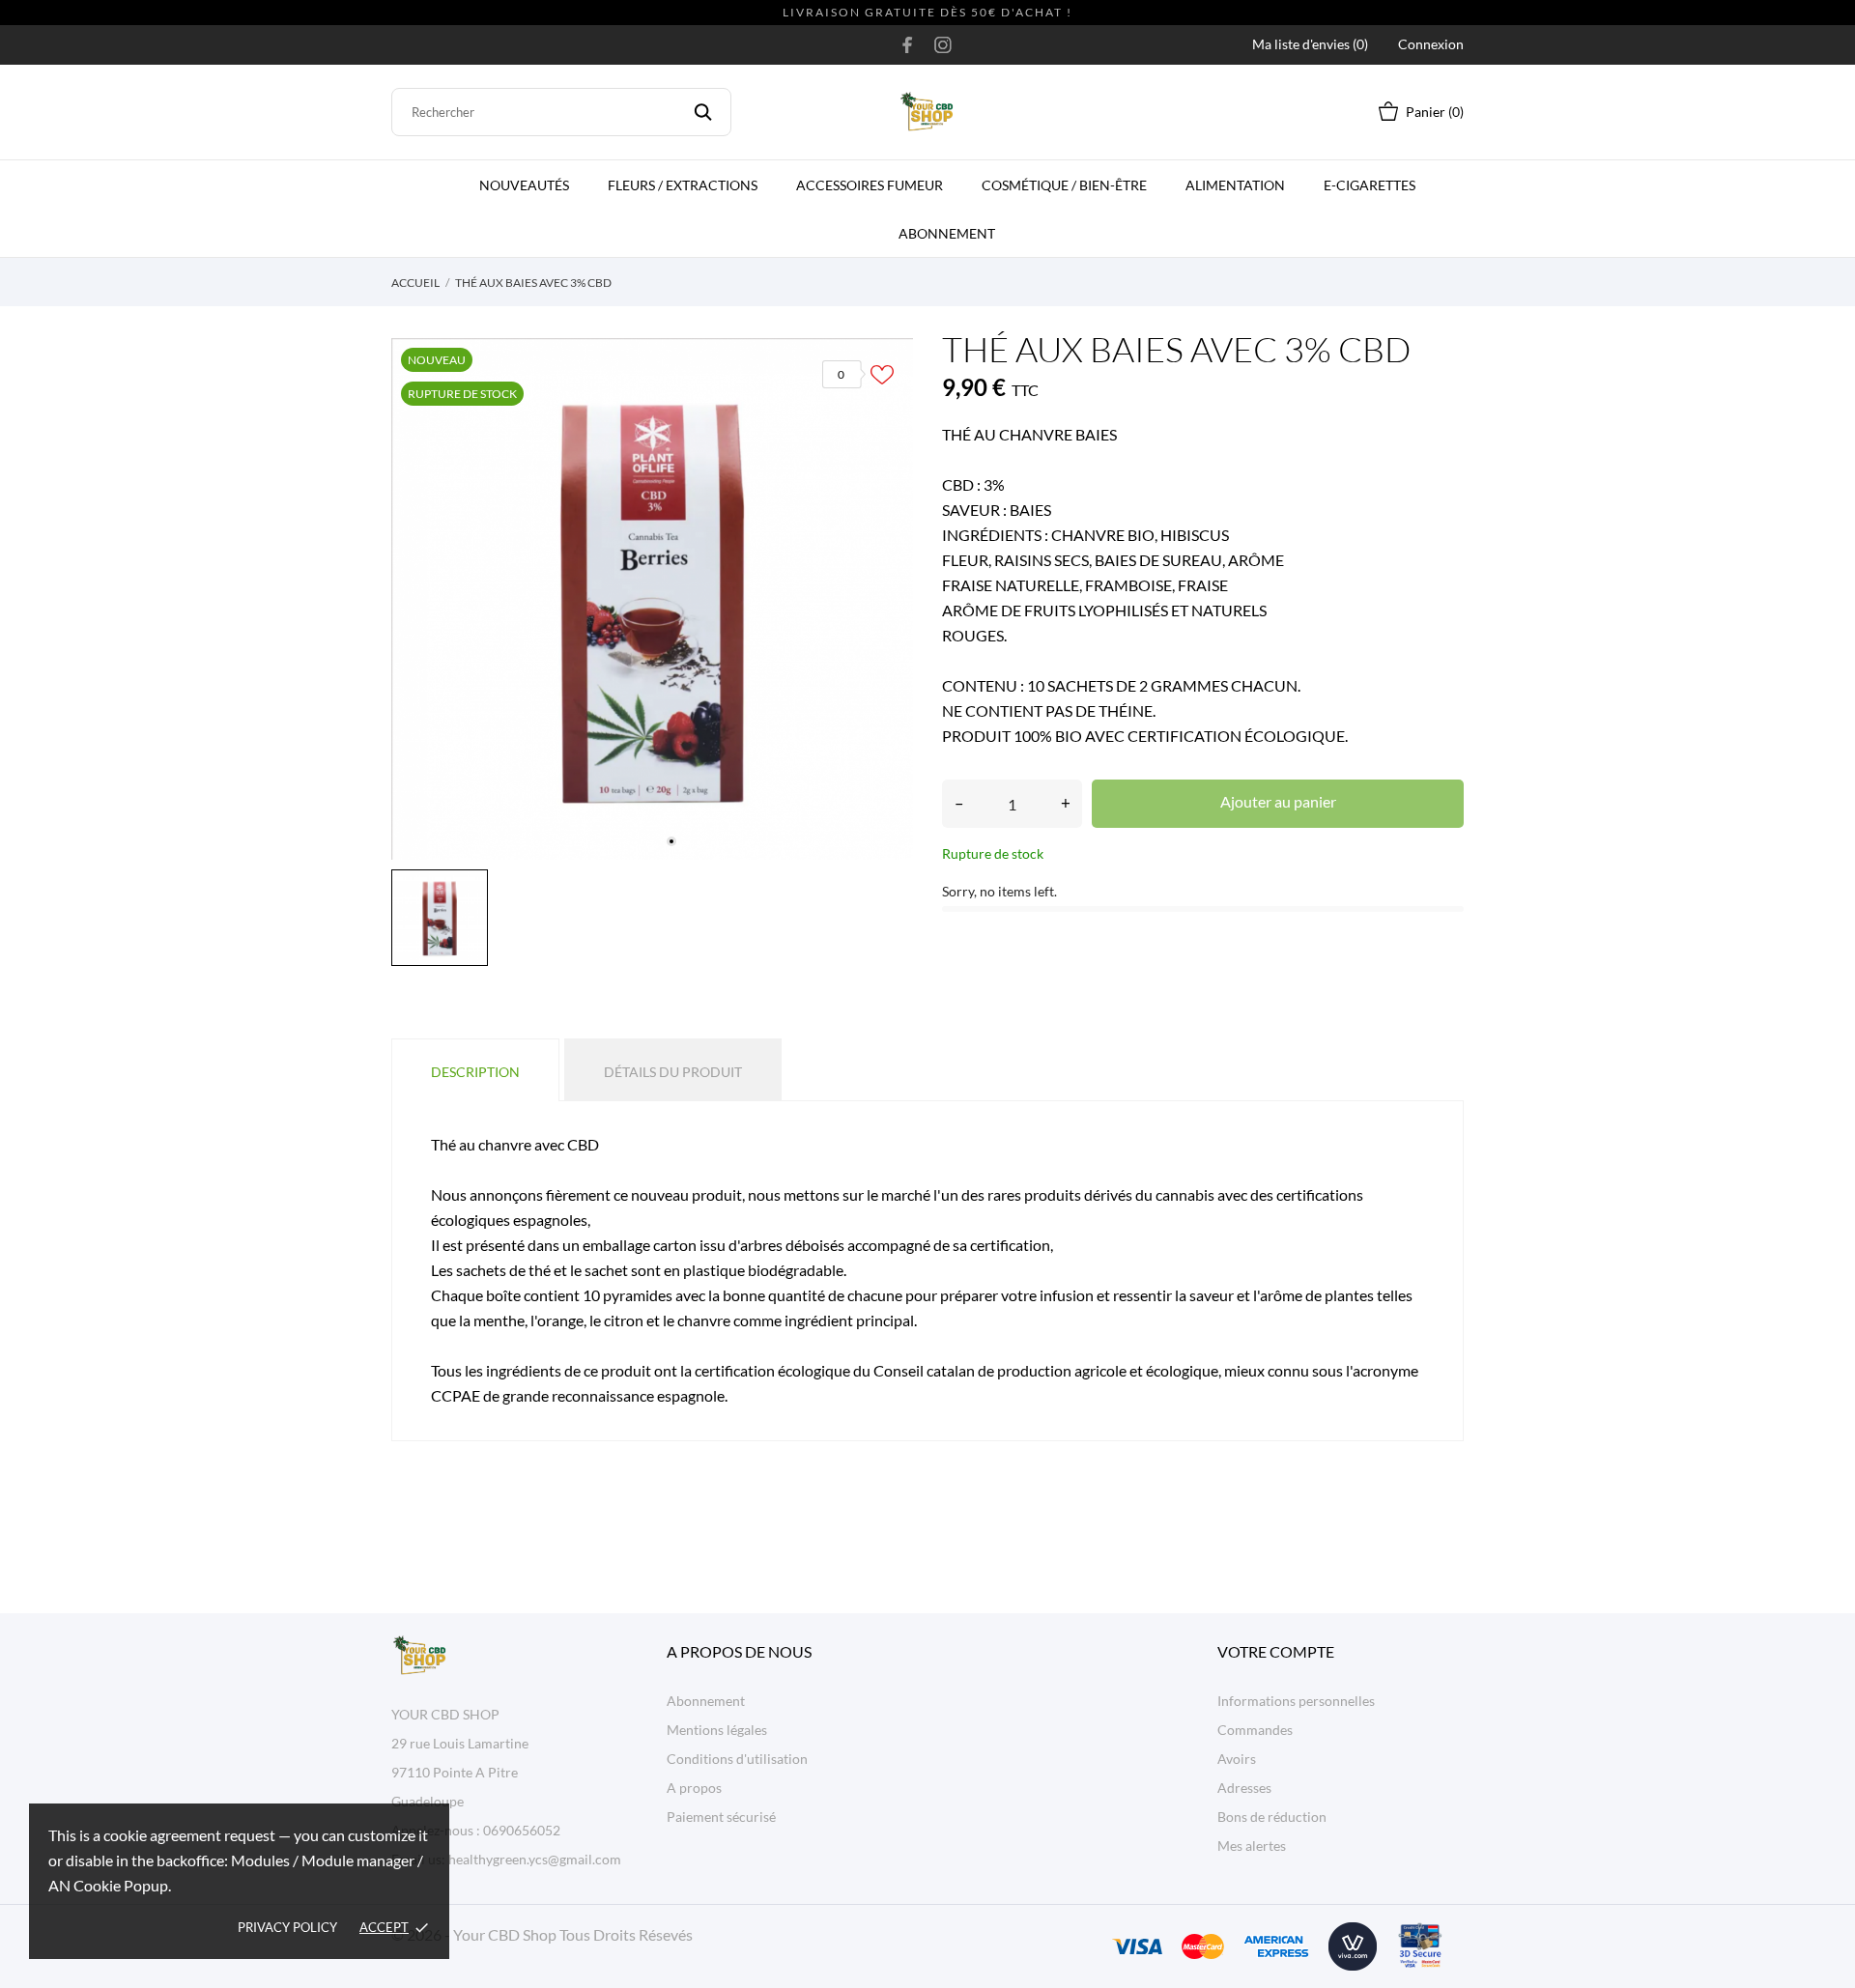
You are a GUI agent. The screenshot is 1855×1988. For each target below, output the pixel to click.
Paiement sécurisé (721, 1817)
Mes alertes (1252, 1846)
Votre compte (1276, 1651)
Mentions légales (717, 1730)
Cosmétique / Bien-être (1064, 185)
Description (475, 1072)
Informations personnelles (1296, 1701)
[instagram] (943, 44)
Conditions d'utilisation (737, 1759)
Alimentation (1235, 185)
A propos (694, 1788)
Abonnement (947, 233)
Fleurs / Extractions (683, 185)
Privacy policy (287, 1927)
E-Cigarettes (1370, 185)
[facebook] (908, 44)
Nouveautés (524, 185)
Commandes (1255, 1730)
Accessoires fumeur (870, 185)
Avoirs (1237, 1759)
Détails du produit (673, 1072)
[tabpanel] (652, 599)
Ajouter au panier (1278, 801)
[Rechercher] (703, 112)
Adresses (1244, 1788)
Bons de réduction (1272, 1817)
